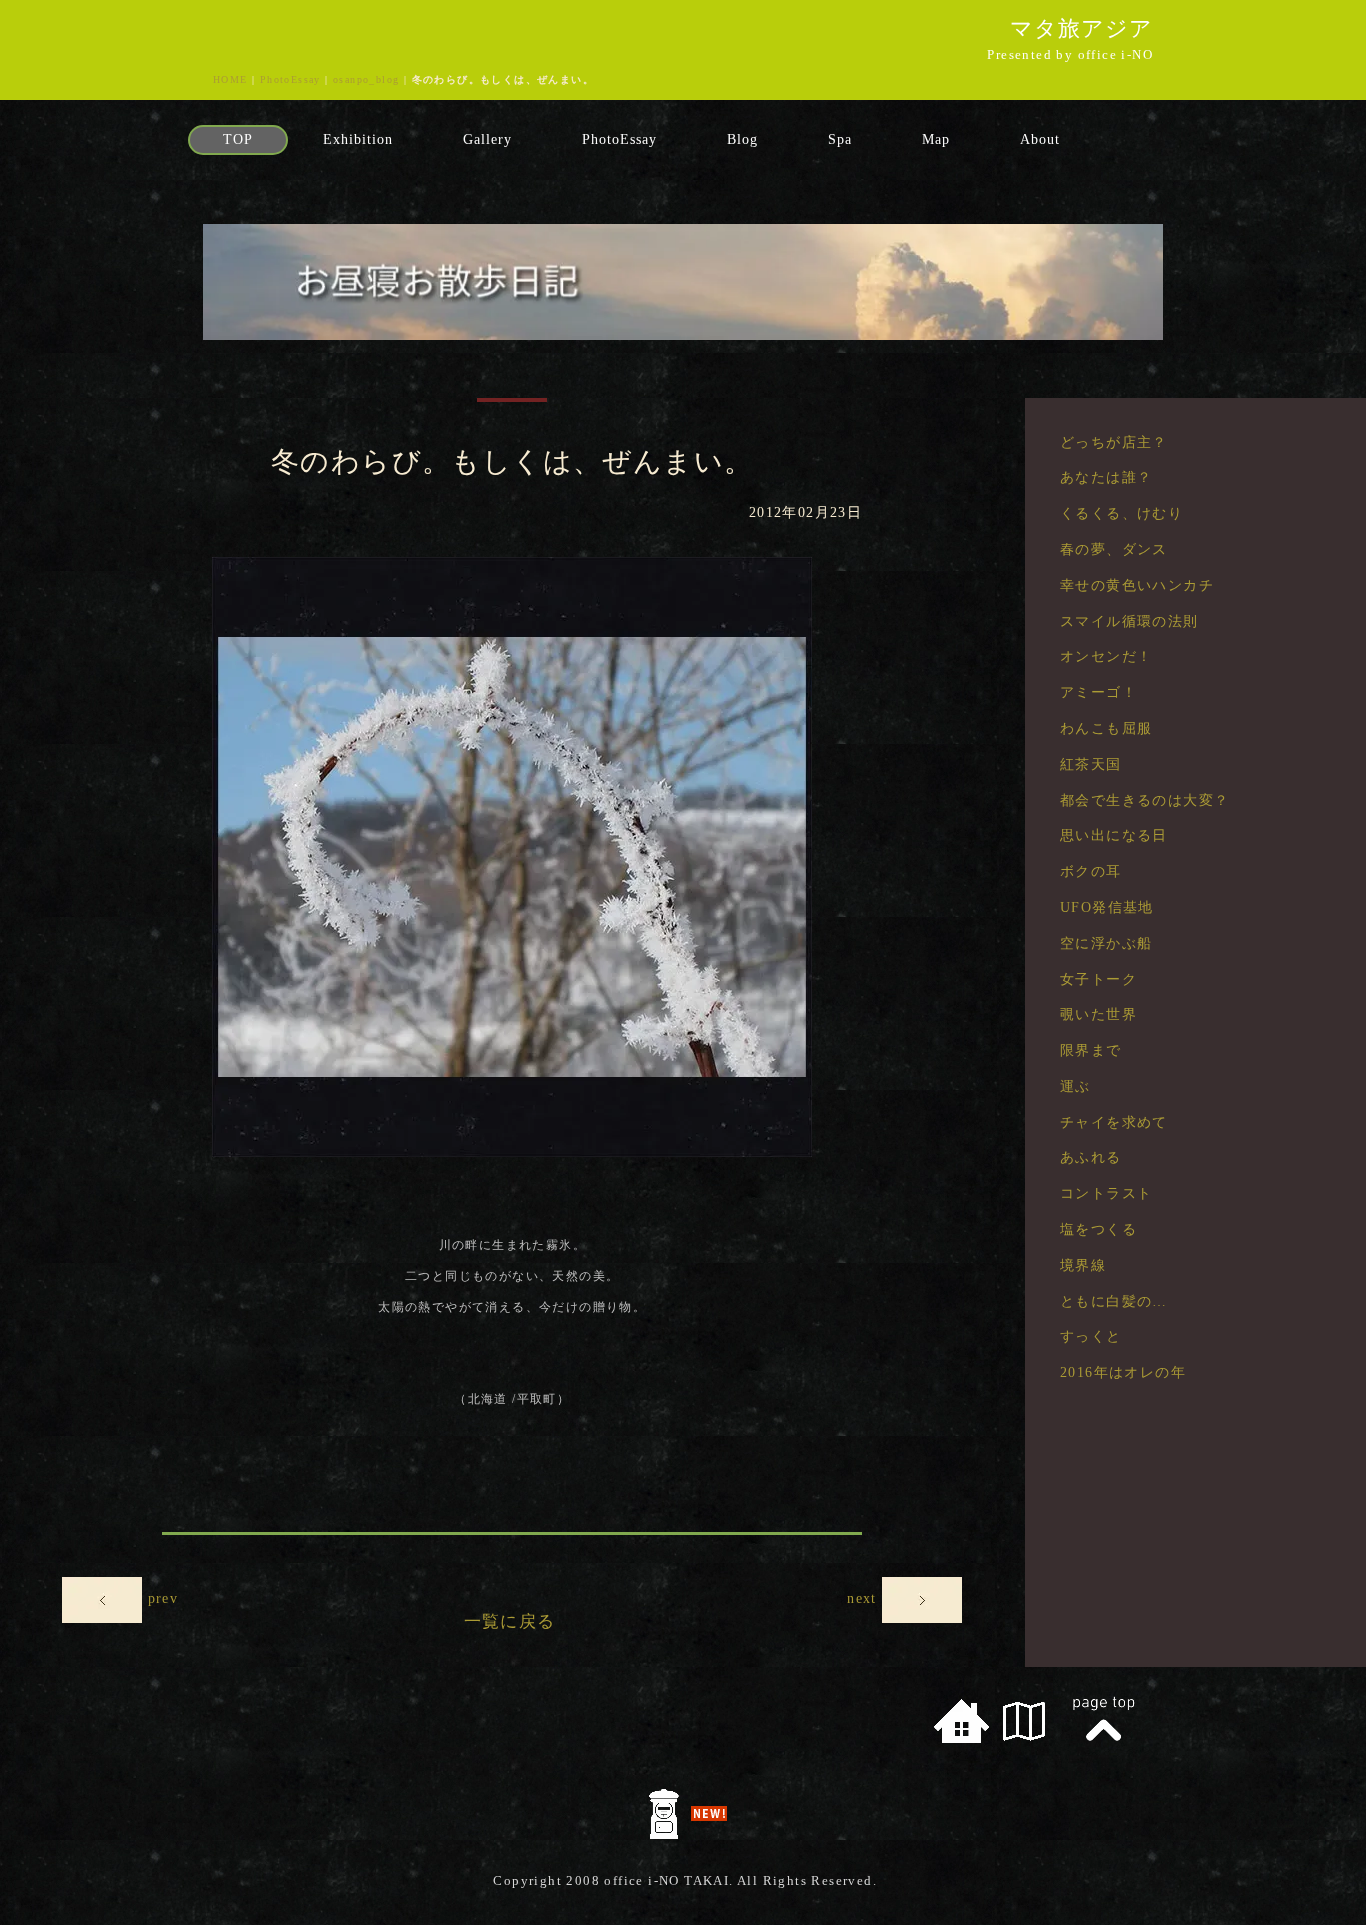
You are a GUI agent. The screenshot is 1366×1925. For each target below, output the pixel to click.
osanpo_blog (366, 79)
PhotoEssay (290, 79)
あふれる (1091, 1157)
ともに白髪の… (1114, 1301)
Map (936, 139)
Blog (742, 139)
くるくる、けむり (1121, 513)
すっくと (1091, 1336)
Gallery (487, 139)
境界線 (1098, 1265)
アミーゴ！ (1098, 692)
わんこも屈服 (1106, 728)
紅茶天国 (1091, 764)
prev (163, 1599)
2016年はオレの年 (1123, 1372)
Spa (840, 139)
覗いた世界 (1098, 1014)
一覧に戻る (510, 1621)
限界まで (1091, 1050)
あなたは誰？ (1106, 477)
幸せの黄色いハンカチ (1137, 585)
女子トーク (1098, 979)
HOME (230, 79)
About (1040, 139)
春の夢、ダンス (1114, 549)
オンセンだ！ (1106, 656)
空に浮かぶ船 (1106, 943)
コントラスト (1106, 1193)
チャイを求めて (1114, 1122)
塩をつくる (1098, 1229)
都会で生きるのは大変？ (1144, 800)
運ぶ (1075, 1086)
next (864, 1599)
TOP (238, 139)
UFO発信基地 (1107, 907)
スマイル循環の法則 (1129, 621)
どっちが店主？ (1114, 442)
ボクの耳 (1091, 871)
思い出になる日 (1114, 835)
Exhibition (358, 139)
